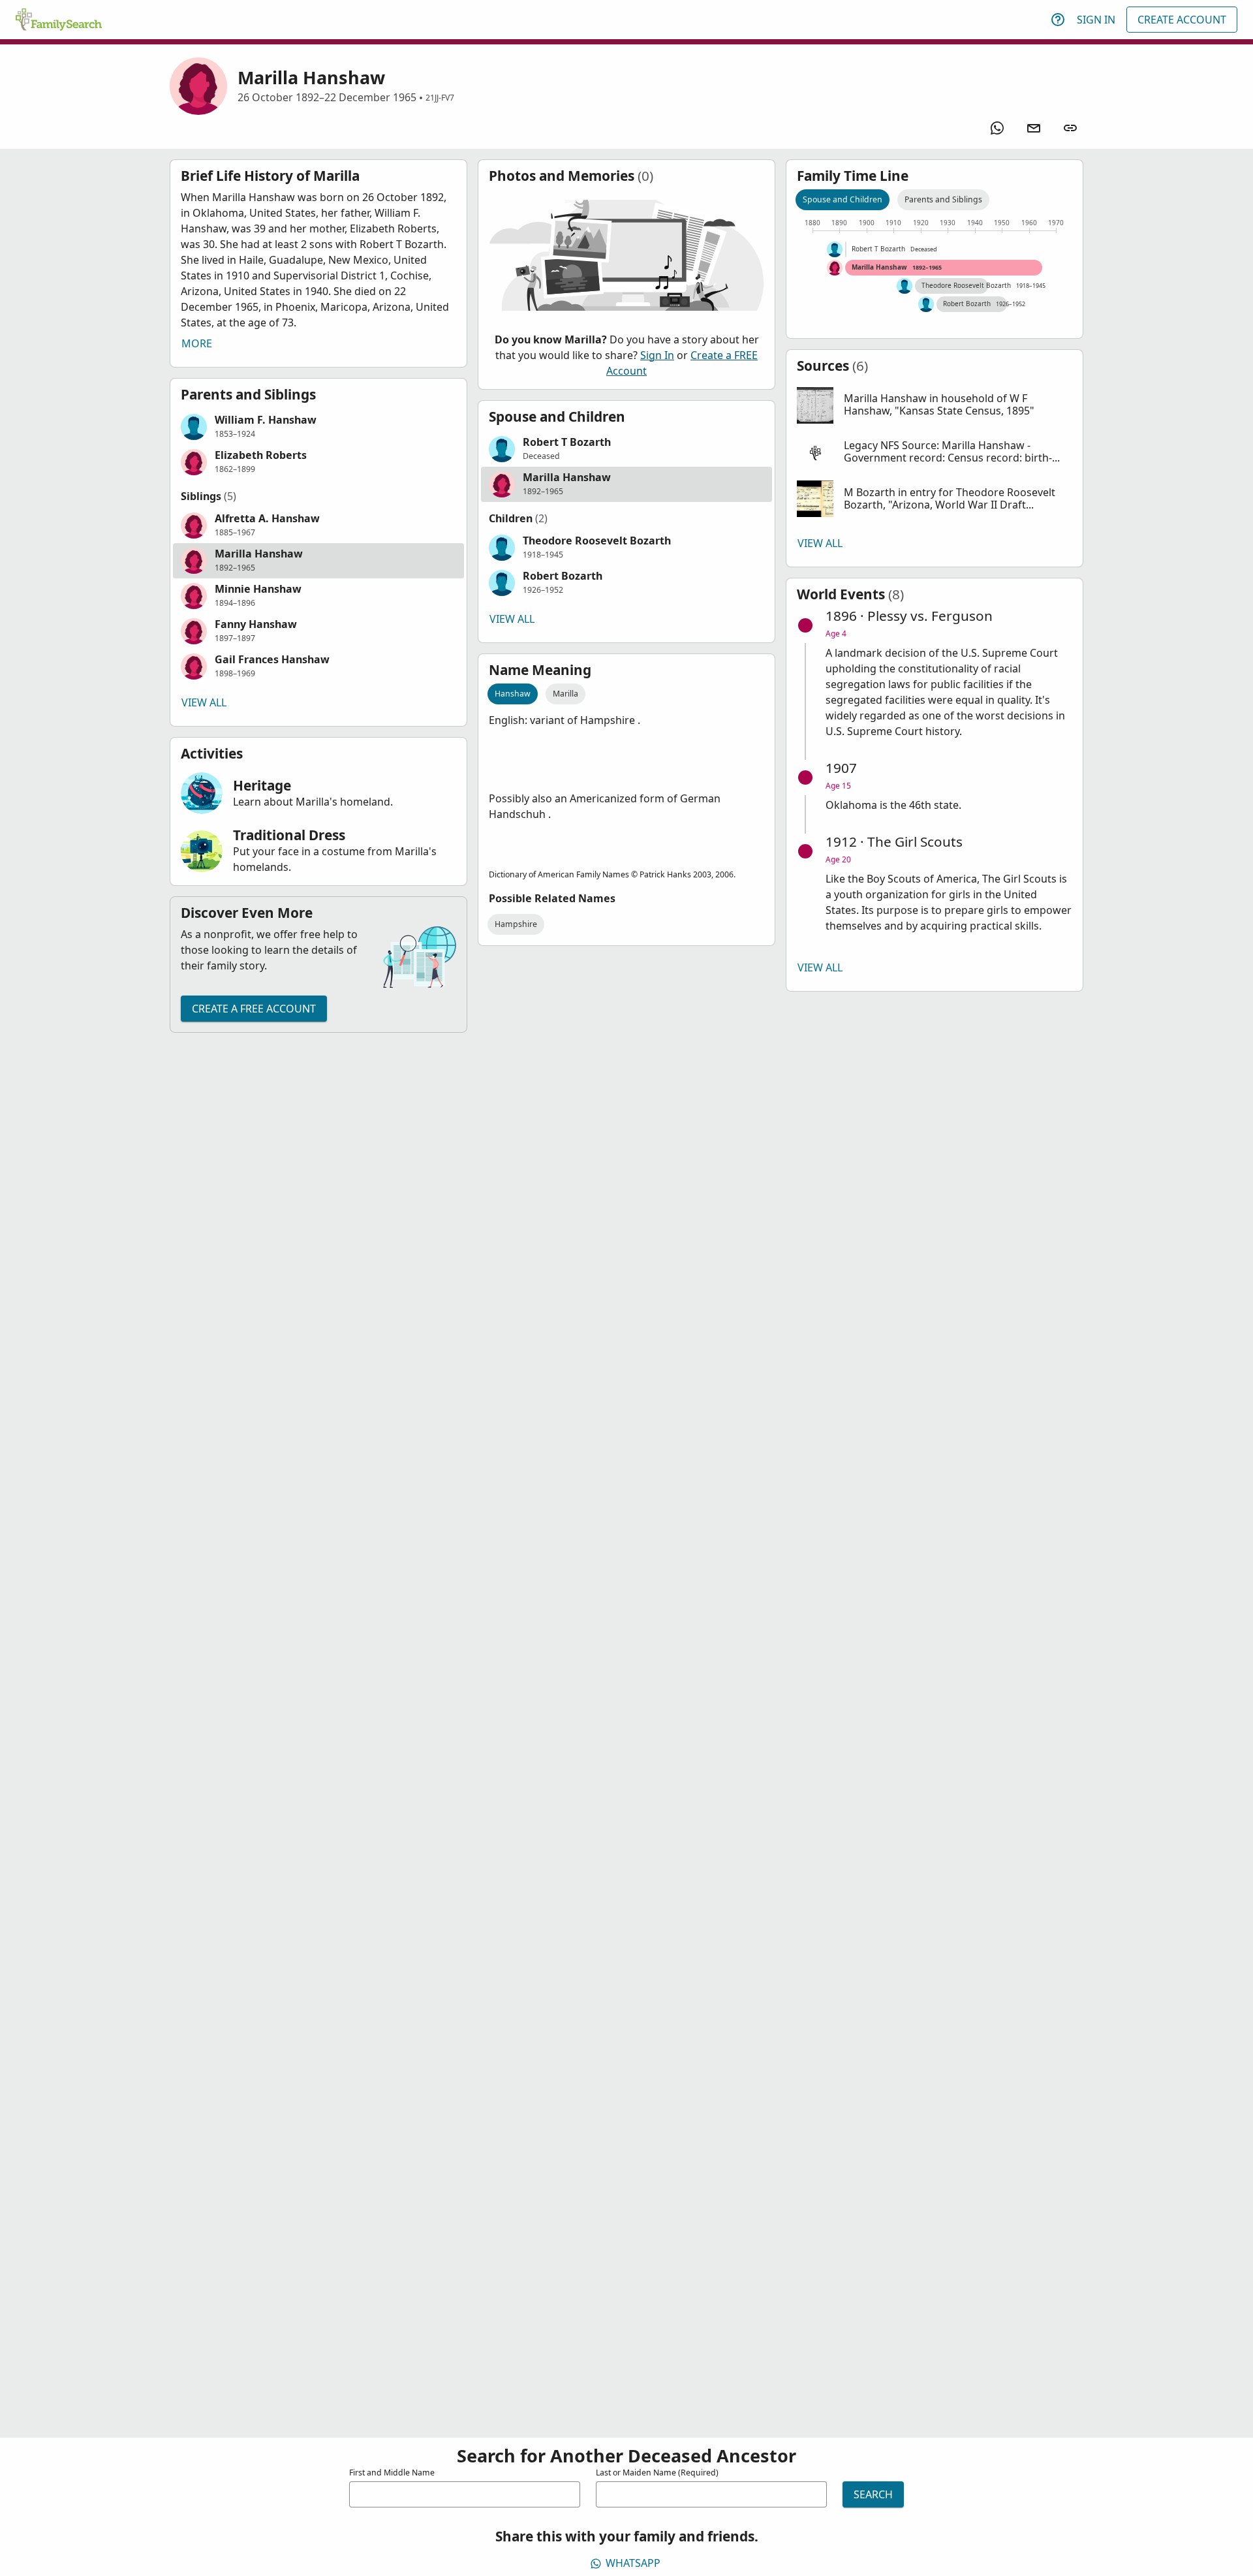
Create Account (1182, 20)
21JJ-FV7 (440, 98)
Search (873, 2494)
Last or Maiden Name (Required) (657, 2473)
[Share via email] (1034, 128)
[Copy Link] (1070, 128)
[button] (318, 427)
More (197, 343)
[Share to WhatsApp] (997, 128)
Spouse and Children (843, 199)
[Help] (1058, 20)
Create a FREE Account (254, 1009)
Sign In (1096, 20)
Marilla (565, 694)
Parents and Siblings (943, 199)
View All (204, 702)
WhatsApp (633, 2563)
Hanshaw (513, 694)
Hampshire (516, 924)
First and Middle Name (392, 2473)
